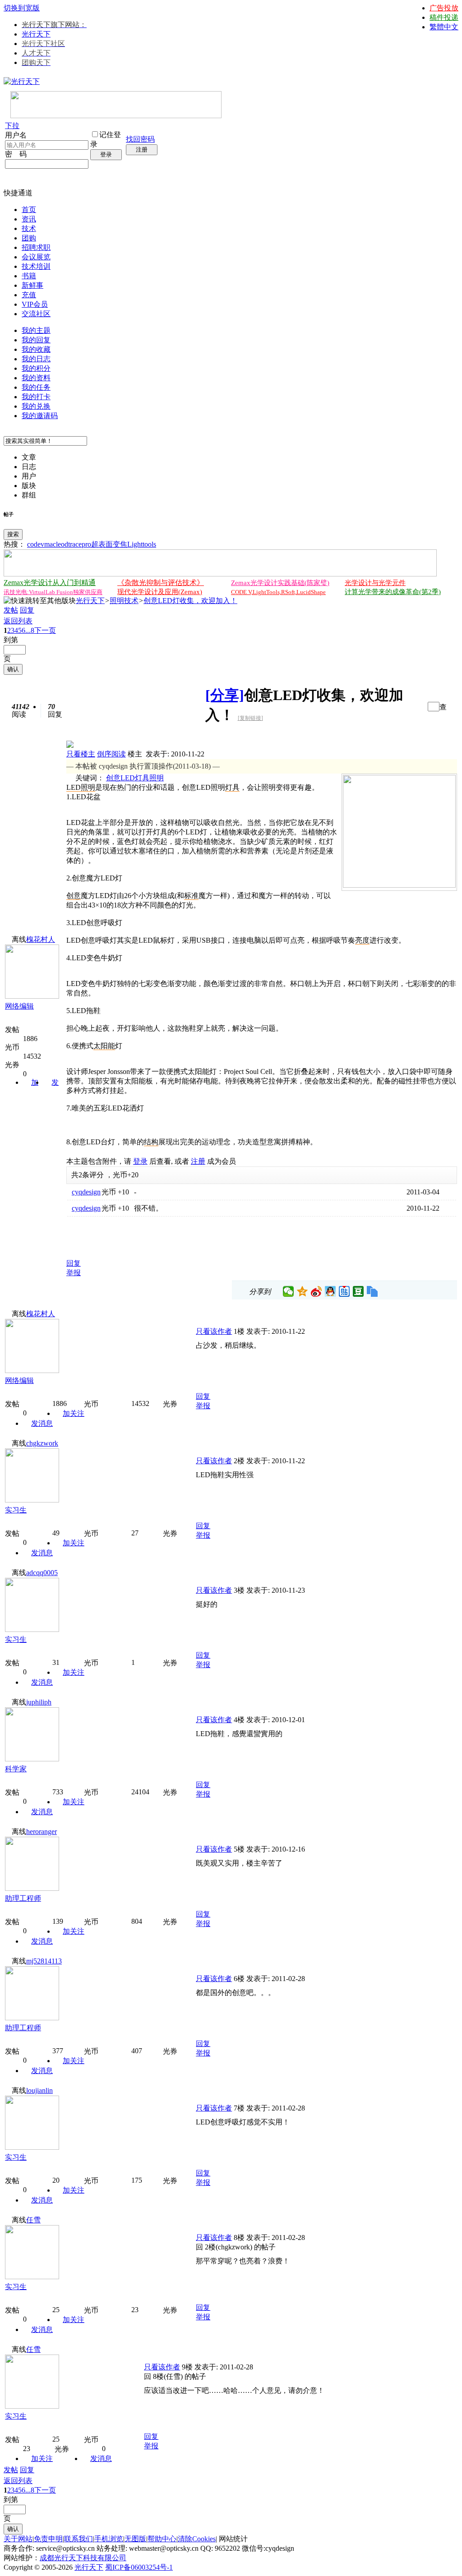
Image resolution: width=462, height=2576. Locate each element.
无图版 (135, 2539)
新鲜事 (32, 285)
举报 (74, 1273)
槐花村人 (41, 939)
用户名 (16, 135)
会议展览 (36, 257)
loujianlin (39, 2090)
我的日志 (36, 359)
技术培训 (36, 266)
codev (36, 544)
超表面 (102, 544)
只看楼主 (81, 754)
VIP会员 (35, 304)
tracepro (80, 544)
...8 (30, 630)
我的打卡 (36, 397)
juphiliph (39, 1702)
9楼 (187, 2367)
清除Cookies (197, 2539)
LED (128, 778)
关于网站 (18, 2539)
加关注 (74, 1413)
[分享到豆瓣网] (358, 1291)
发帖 (11, 610)
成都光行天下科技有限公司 (83, 2558)
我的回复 (36, 340)
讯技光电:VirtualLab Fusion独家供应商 (53, 592)
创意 (113, 778)
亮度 (362, 940)
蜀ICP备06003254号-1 (139, 2567)
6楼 (239, 1979)
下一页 (45, 630)
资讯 (29, 219)
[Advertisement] (172, 1235)
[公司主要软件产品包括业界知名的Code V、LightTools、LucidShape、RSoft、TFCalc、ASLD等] (399, 885)
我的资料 (36, 378)
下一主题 (418, 707)
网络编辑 (19, 1006)
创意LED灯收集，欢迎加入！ (190, 601)
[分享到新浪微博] (316, 1291)
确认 (13, 669)
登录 (106, 154)
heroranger (42, 1832)
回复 (27, 610)
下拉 (12, 126)
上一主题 (409, 707)
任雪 (33, 2220)
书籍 (29, 276)
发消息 (42, 1423)
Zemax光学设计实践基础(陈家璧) (280, 583)
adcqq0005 (42, 1573)
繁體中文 (444, 27)
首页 (29, 210)
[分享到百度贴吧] (344, 1291)
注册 (142, 150)
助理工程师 (23, 1898)
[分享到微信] (289, 1291)
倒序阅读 (111, 754)
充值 (29, 295)
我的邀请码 (40, 416)
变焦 (120, 544)
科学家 (16, 1769)
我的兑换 (36, 406)
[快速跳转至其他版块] (40, 601)
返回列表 (18, 621)
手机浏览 (109, 2539)
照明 (157, 778)
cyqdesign (86, 1192)
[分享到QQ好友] (330, 1291)
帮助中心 (162, 2539)
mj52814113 (44, 1961)
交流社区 (36, 314)
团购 (29, 238)
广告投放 (444, 8)
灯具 (142, 778)
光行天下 (36, 34)
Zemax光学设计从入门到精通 (50, 583)
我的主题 (36, 330)
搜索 (13, 534)
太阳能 (104, 1046)
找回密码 (140, 139)
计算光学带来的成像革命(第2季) (393, 592)
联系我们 (79, 2539)
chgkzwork (42, 1443)
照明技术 (124, 601)
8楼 (239, 2237)
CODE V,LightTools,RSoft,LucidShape (278, 592)
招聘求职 (36, 247)
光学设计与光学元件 (375, 583)
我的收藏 (36, 349)
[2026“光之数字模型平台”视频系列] (220, 574)
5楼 (239, 1849)
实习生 (16, 1510)
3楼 (239, 1590)
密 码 (16, 154)
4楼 (239, 1720)
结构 (151, 1142)
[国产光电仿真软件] (116, 116)
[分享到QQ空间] (303, 1291)
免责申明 (48, 2539)
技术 (29, 228)
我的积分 (36, 368)
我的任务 (36, 387)
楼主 (135, 754)
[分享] (225, 695)
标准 (191, 896)
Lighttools (142, 544)
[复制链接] (250, 718)
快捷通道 (18, 193)
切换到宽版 (22, 8)
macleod (56, 544)
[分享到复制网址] (372, 1291)
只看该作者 (214, 1331)
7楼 (239, 2108)
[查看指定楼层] (443, 706)
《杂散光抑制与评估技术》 (161, 583)
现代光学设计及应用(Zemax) (160, 592)
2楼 (239, 1461)
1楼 (239, 1331)
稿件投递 (444, 17)
